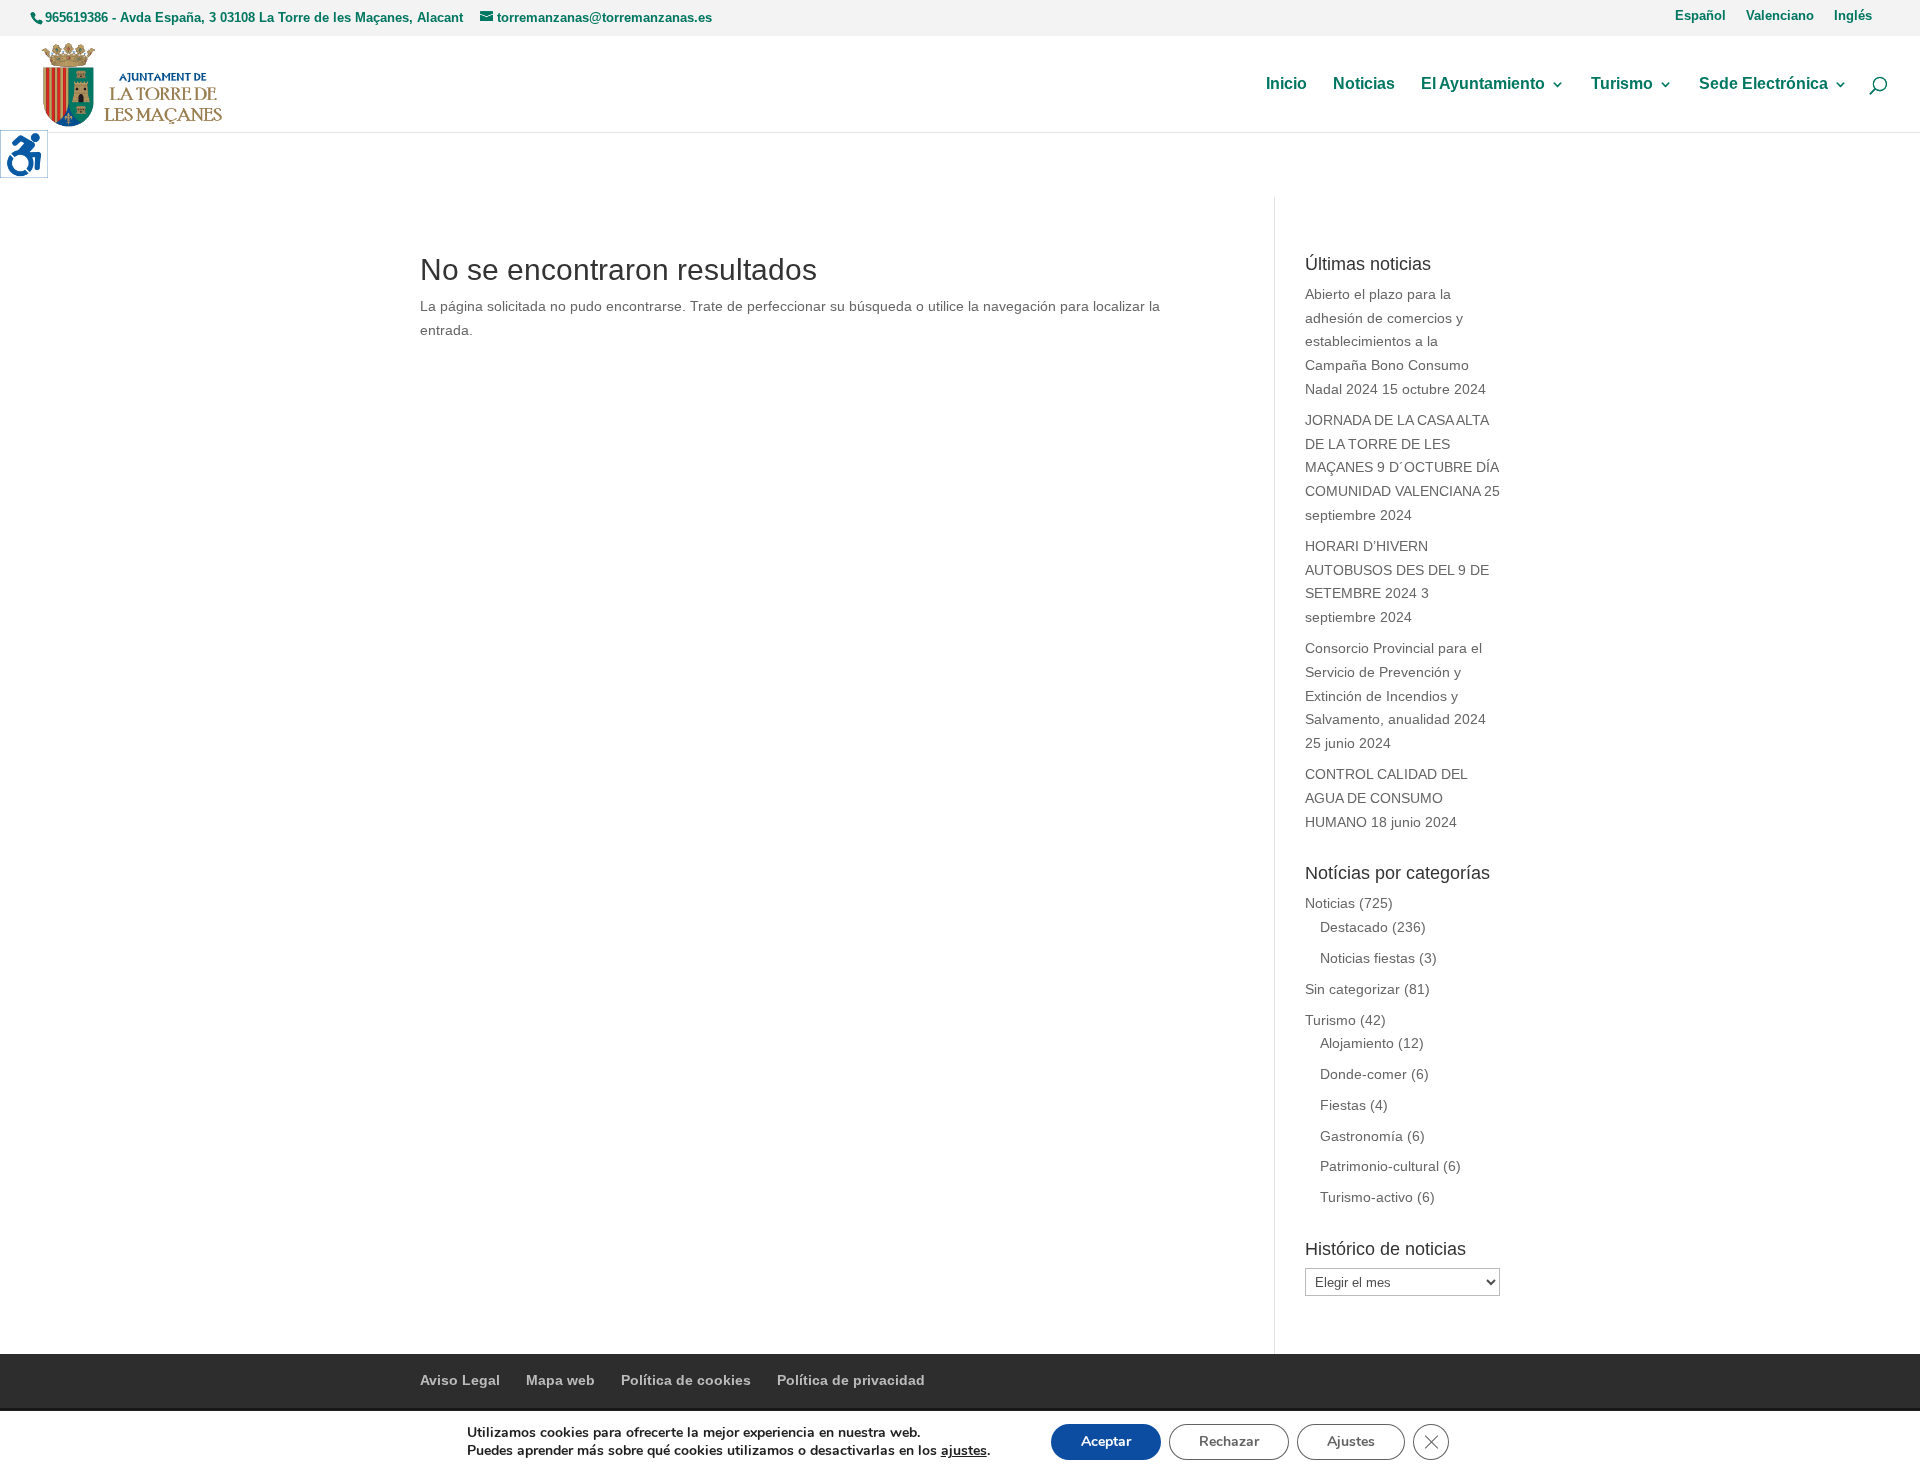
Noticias (1364, 84)
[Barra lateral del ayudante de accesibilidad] (24, 154)
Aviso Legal (460, 1380)
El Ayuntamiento (1483, 84)
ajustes (964, 1451)
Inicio (1286, 84)
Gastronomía (1361, 1136)
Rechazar (1229, 1441)
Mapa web (560, 1380)
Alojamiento (1357, 1043)
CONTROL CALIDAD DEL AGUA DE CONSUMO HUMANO (1386, 798)
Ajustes (1351, 1441)
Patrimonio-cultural (1379, 1166)
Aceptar (1106, 1441)
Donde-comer (1363, 1074)
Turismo (1622, 84)
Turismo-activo (1366, 1197)
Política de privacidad (851, 1380)
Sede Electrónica (1763, 84)
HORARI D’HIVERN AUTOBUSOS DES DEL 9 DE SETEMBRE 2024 (1397, 570)
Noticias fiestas (1367, 958)
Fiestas (1343, 1105)
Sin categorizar (1352, 989)
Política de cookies (686, 1380)
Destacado (1354, 927)
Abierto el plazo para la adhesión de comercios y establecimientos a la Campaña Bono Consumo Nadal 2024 (1387, 341)
